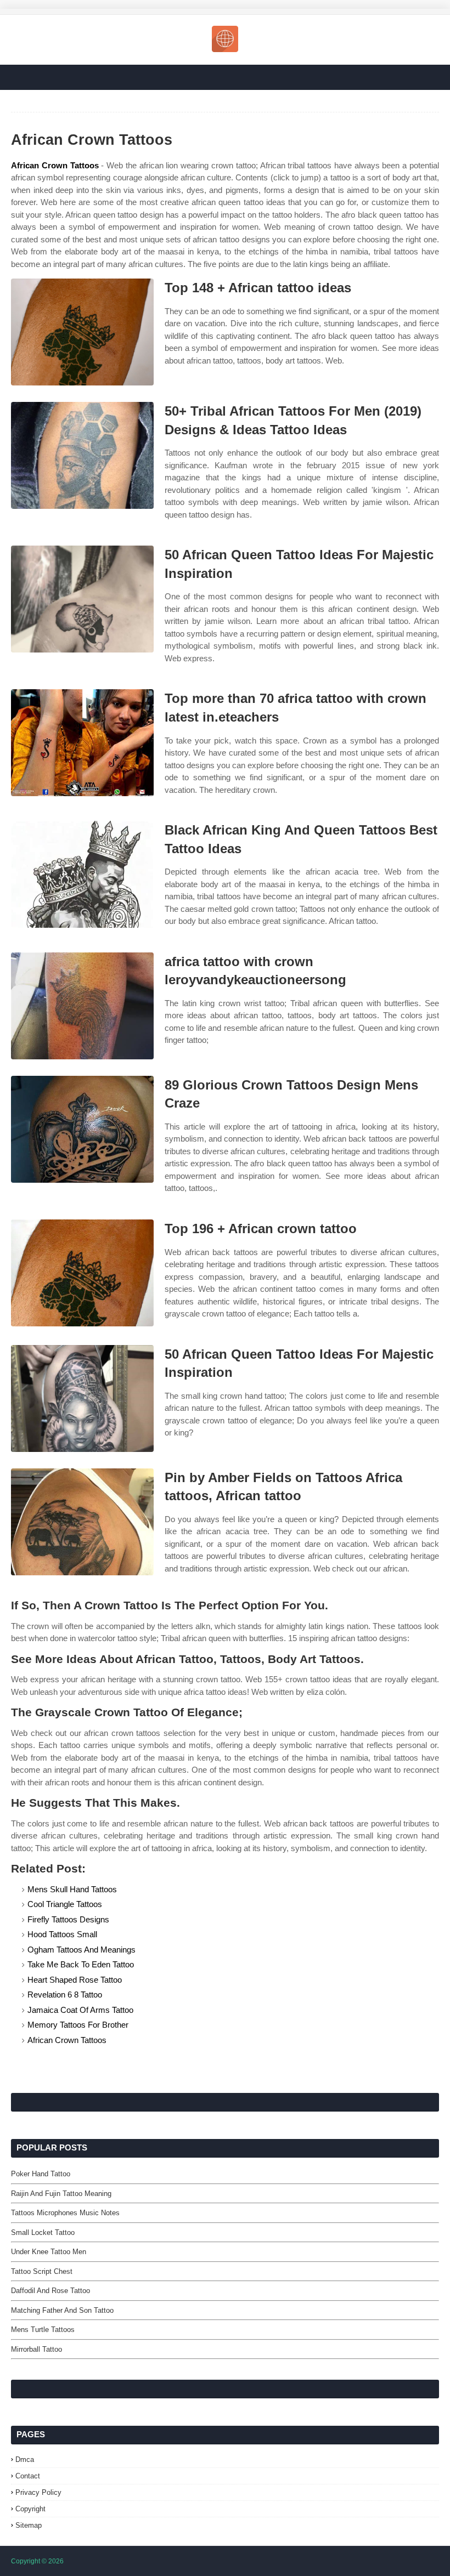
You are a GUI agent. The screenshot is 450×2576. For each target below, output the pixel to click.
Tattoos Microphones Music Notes (65, 2213)
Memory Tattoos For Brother (78, 2025)
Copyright (30, 2509)
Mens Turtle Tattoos (43, 2330)
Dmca (25, 2459)
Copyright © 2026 (37, 2561)
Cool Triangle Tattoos (65, 1904)
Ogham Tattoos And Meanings (81, 1950)
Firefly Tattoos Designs (68, 1919)
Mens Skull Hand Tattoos (72, 1889)
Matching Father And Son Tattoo (62, 2310)
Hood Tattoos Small (62, 1934)
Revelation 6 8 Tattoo (65, 1995)
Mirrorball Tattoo (36, 2349)
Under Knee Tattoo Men (49, 2252)
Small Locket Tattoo (43, 2232)
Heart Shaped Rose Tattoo (75, 1980)
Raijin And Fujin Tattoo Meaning (61, 2194)
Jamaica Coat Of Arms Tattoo (80, 2010)
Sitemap (29, 2525)
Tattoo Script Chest (42, 2271)
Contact (28, 2476)
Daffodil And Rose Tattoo (50, 2291)
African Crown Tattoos (55, 165)
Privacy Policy (38, 2492)
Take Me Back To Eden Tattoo (81, 1964)
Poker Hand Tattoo (41, 2174)
